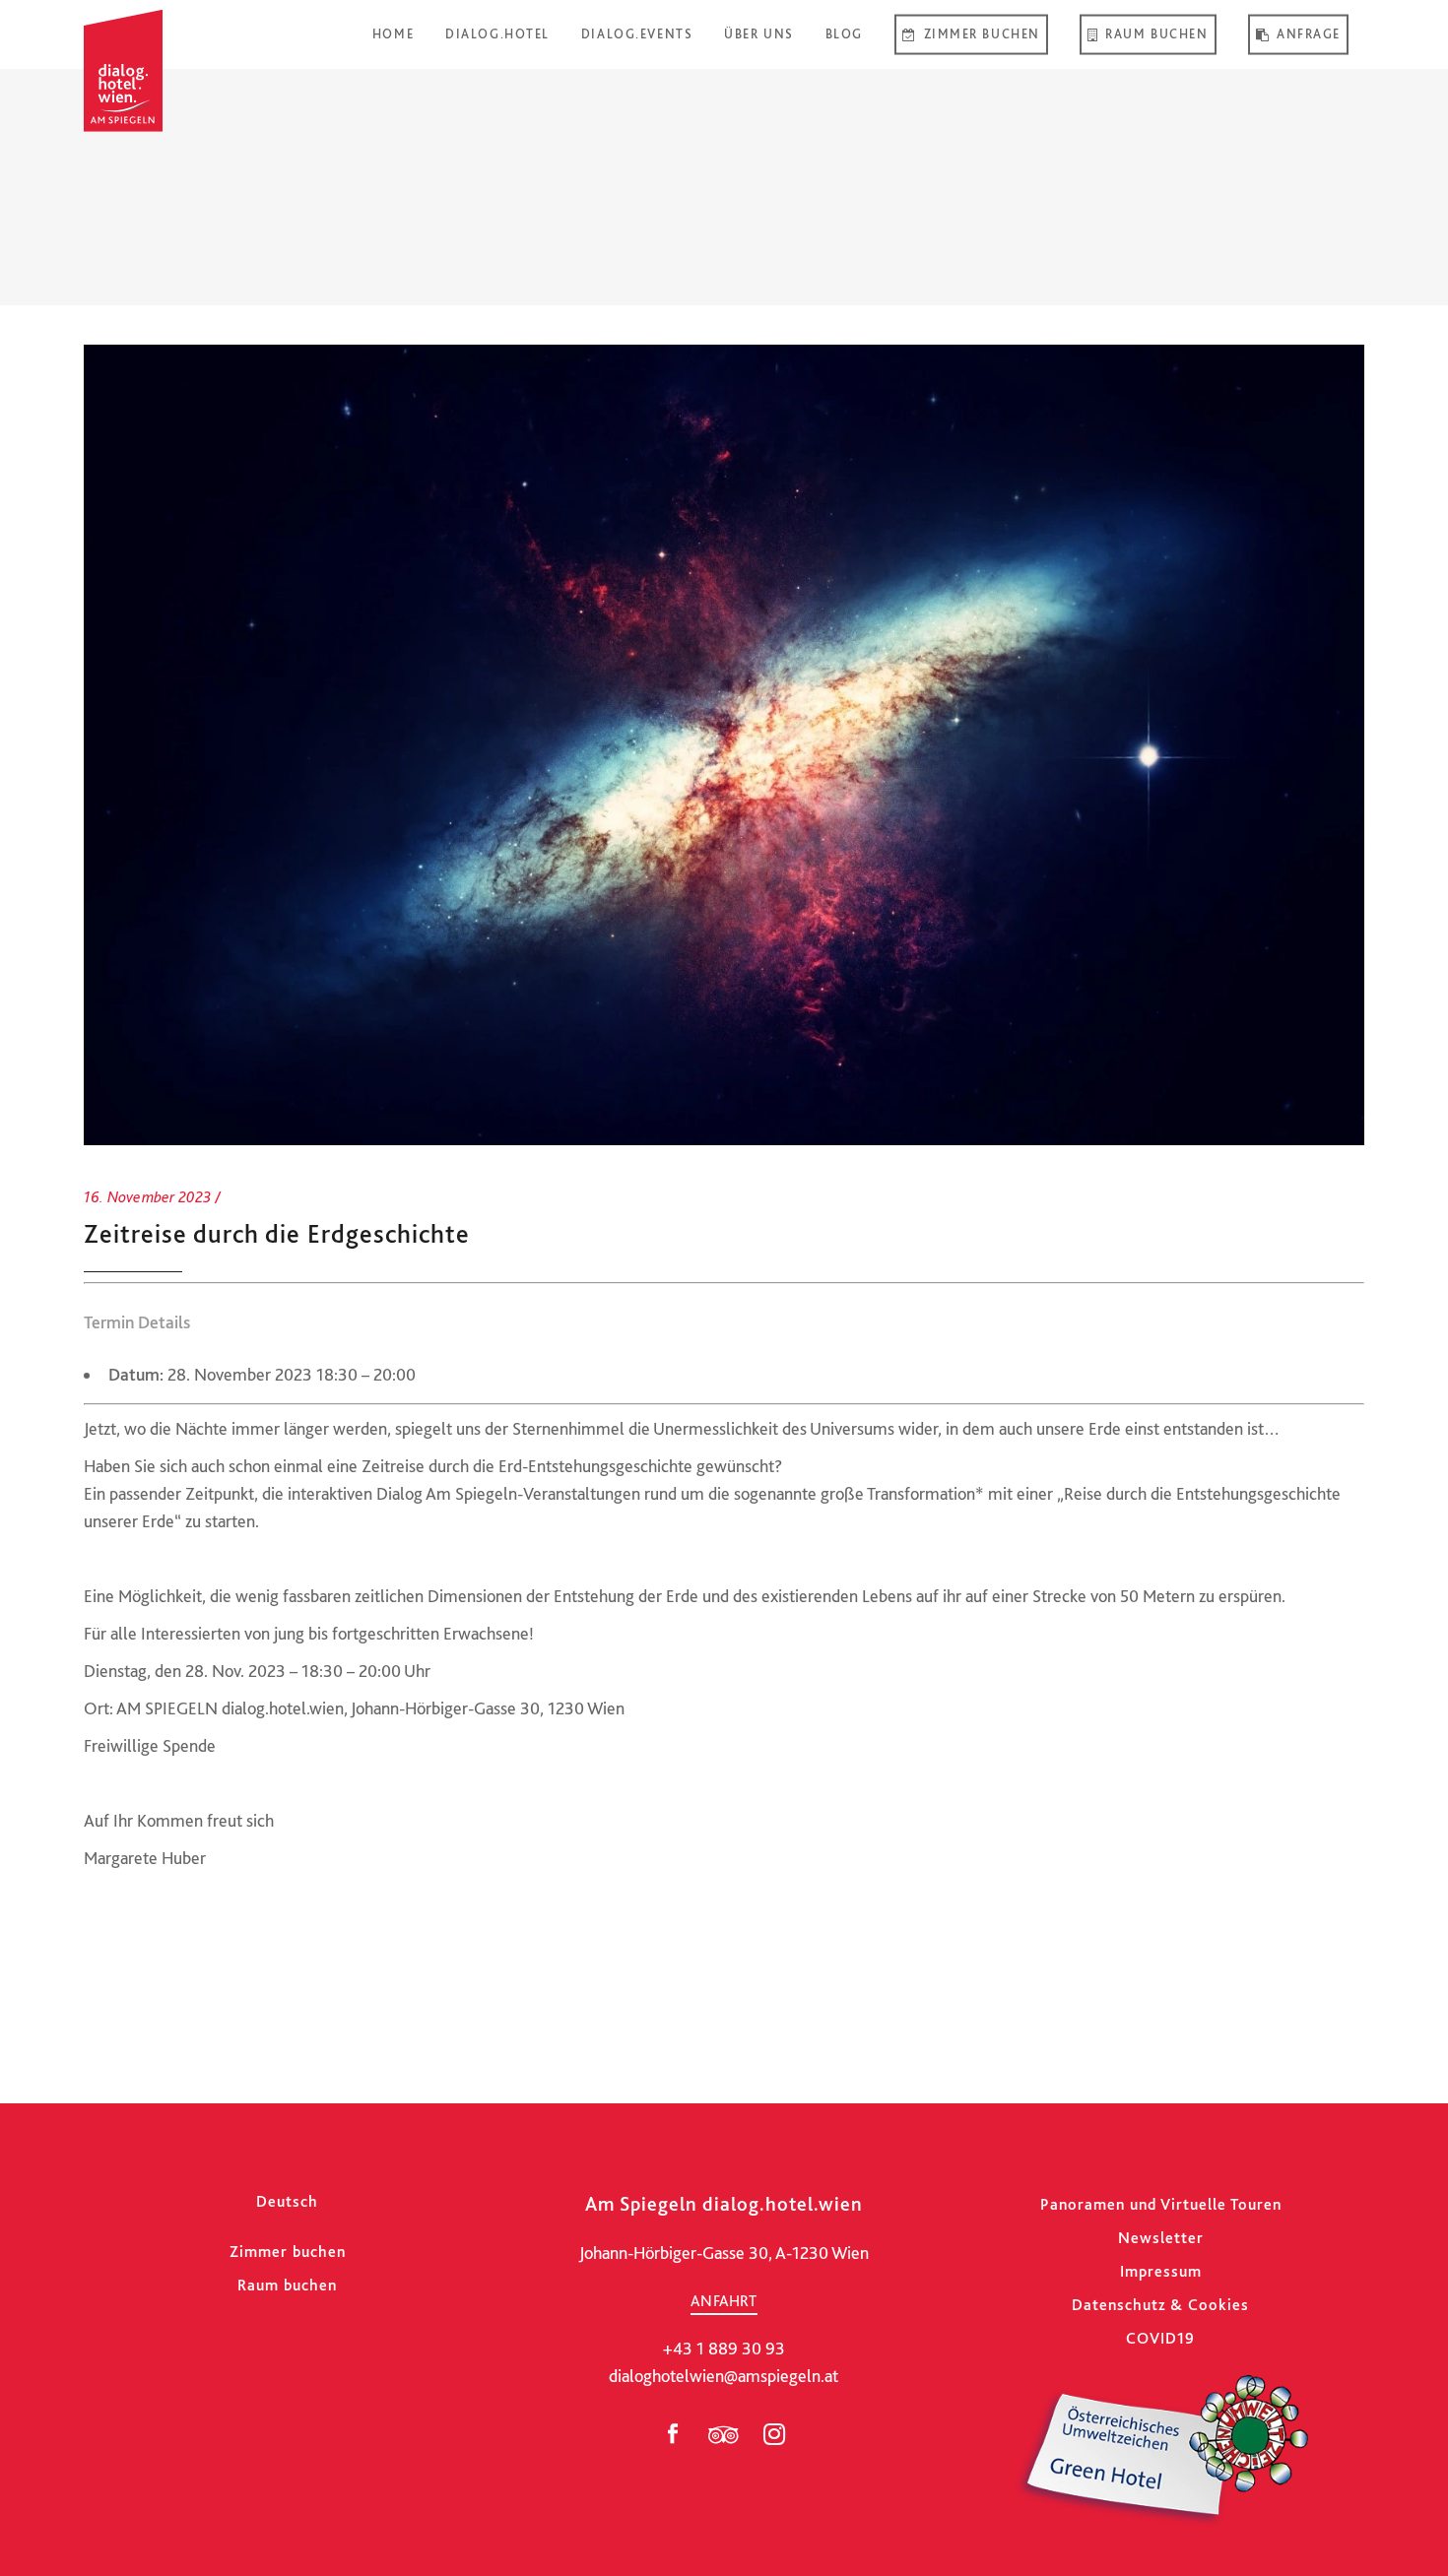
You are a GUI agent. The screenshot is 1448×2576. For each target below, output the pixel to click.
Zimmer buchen (288, 2252)
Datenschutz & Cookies (1160, 2305)
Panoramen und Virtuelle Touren (1161, 2204)
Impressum (1161, 2271)
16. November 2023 (147, 1197)
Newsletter (1161, 2238)
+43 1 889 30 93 (724, 2348)
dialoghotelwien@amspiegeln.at (724, 2376)
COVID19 (1160, 2338)
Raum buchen (287, 2285)
